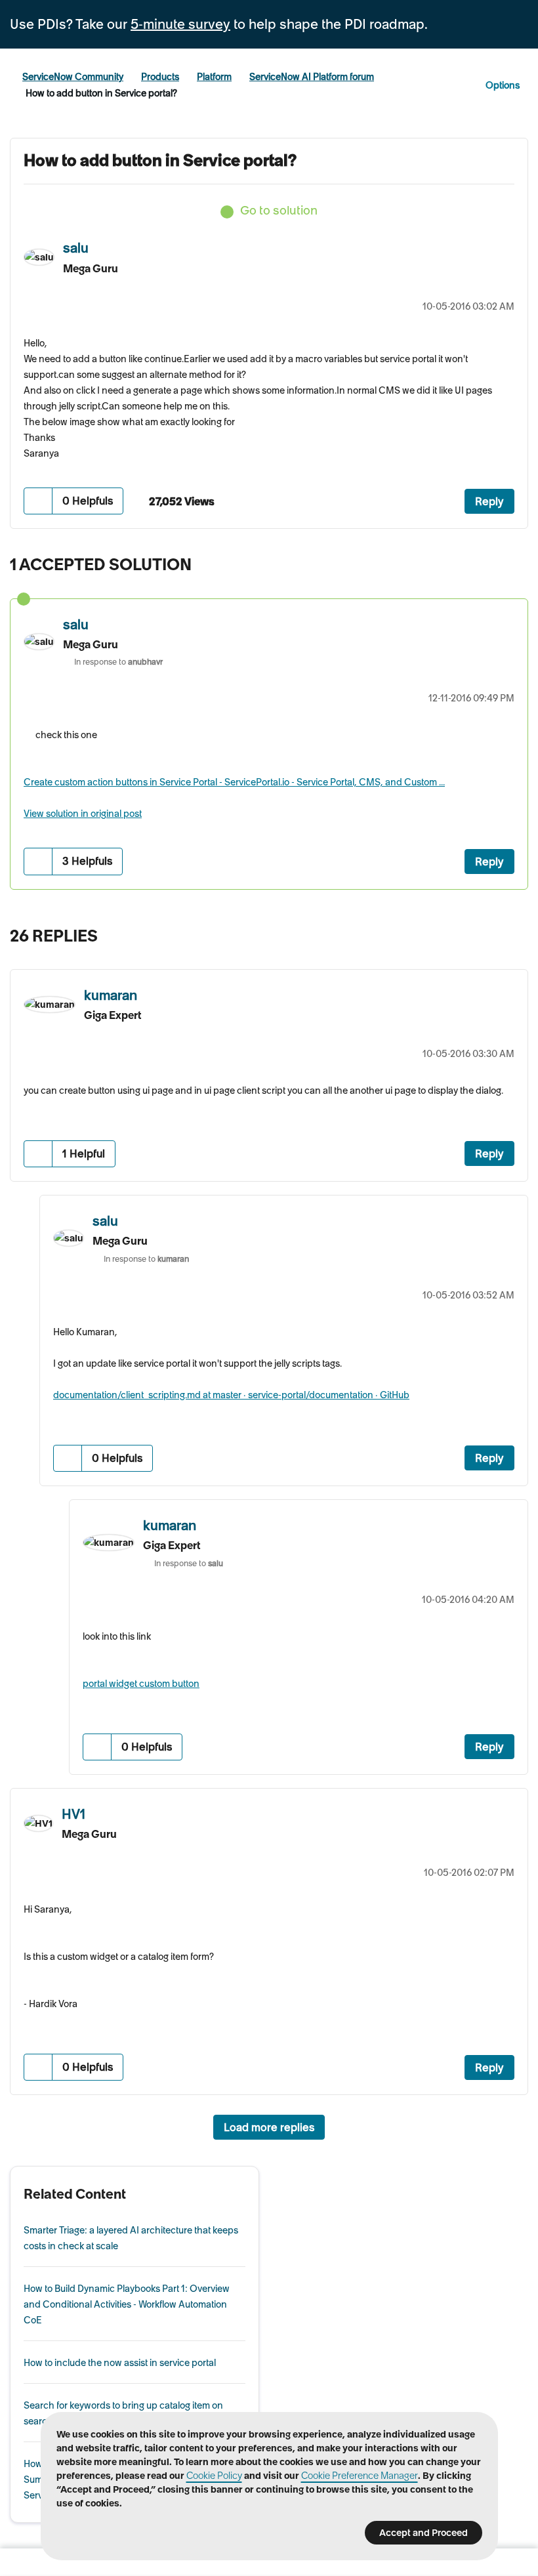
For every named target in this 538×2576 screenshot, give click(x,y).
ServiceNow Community (73, 77)
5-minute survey (180, 24)
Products (160, 77)
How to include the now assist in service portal (120, 2363)
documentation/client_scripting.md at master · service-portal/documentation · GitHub (231, 1395)
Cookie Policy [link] (214, 2476)
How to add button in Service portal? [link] (101, 93)
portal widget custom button (141, 1684)
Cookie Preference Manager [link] (360, 2476)
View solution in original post (83, 814)
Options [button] (503, 85)
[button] (38, 501)
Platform (214, 77)
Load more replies (269, 2127)
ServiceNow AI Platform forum (312, 77)
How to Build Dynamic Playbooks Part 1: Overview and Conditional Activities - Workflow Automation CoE (127, 2304)
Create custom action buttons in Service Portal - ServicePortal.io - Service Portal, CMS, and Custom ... (234, 782)
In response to (118, 662)
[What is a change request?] (488, 938)
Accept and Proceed (424, 2533)
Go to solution (279, 210)
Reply (489, 501)
